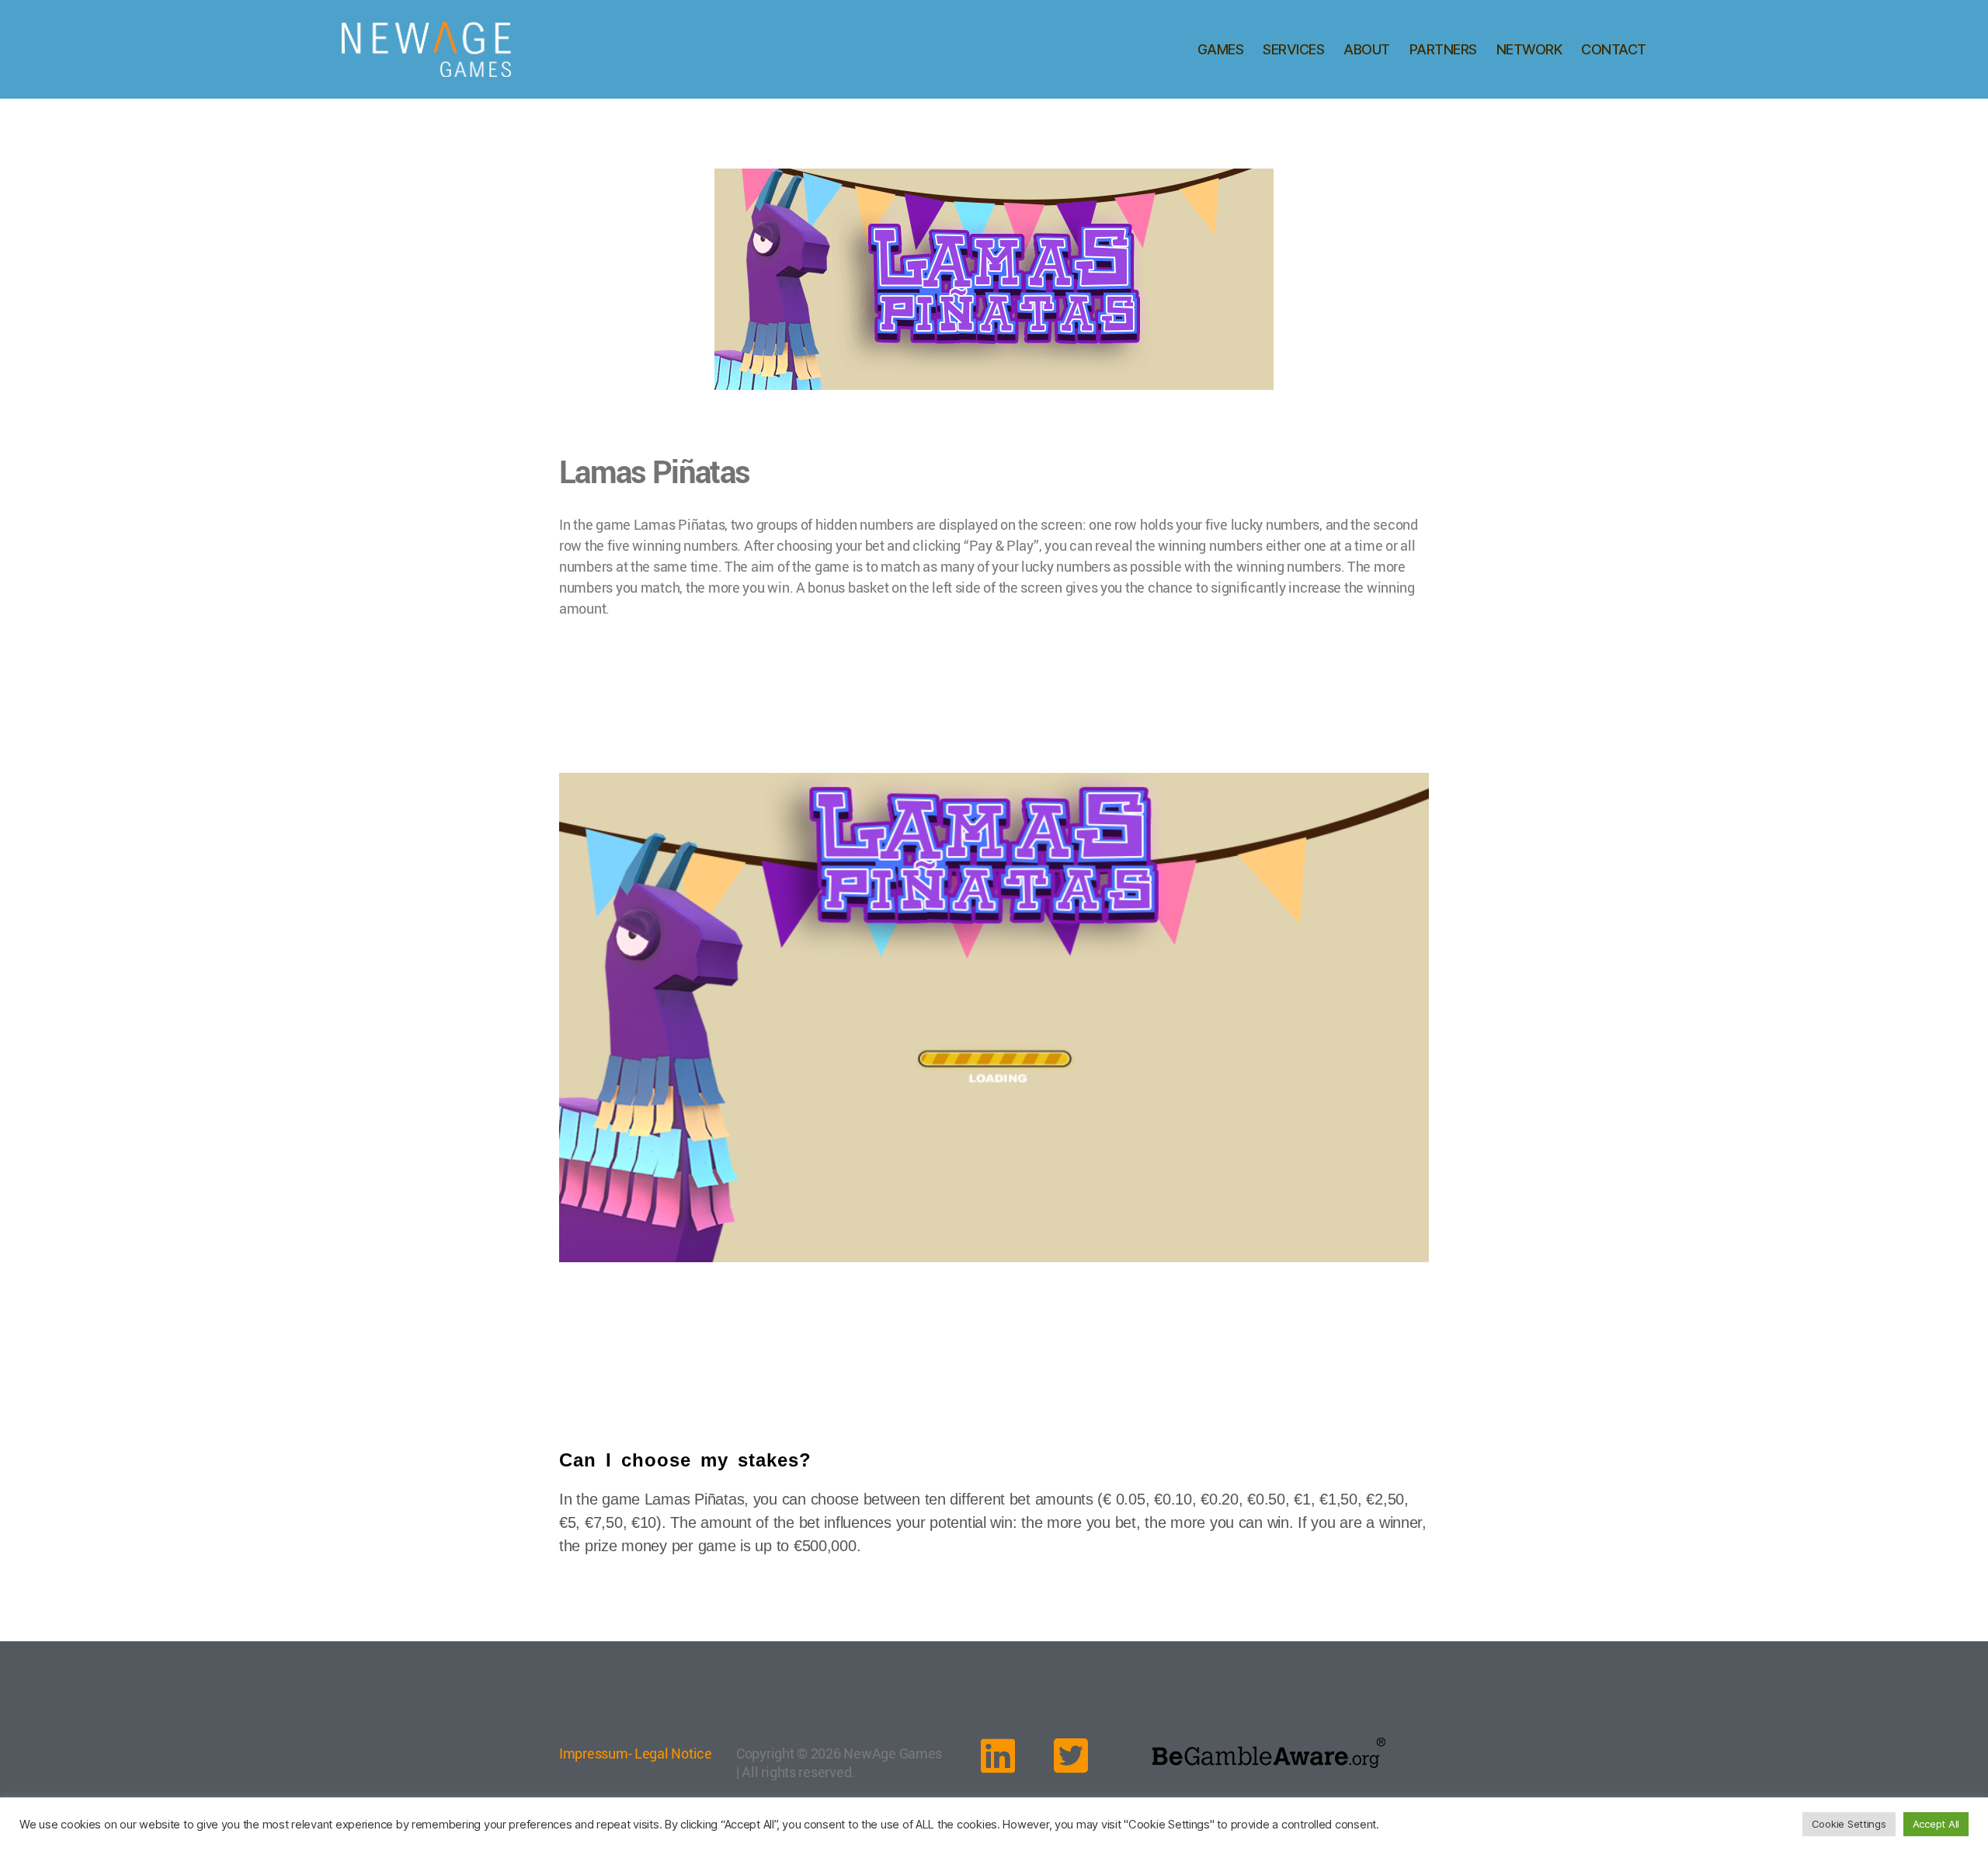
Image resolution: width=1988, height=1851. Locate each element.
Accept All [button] (1936, 1824)
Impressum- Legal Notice (636, 1753)
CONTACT (1614, 49)
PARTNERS (1443, 49)
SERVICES (1293, 49)
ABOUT (1367, 49)
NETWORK (1529, 49)
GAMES (1221, 49)
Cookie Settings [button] (1849, 1824)
